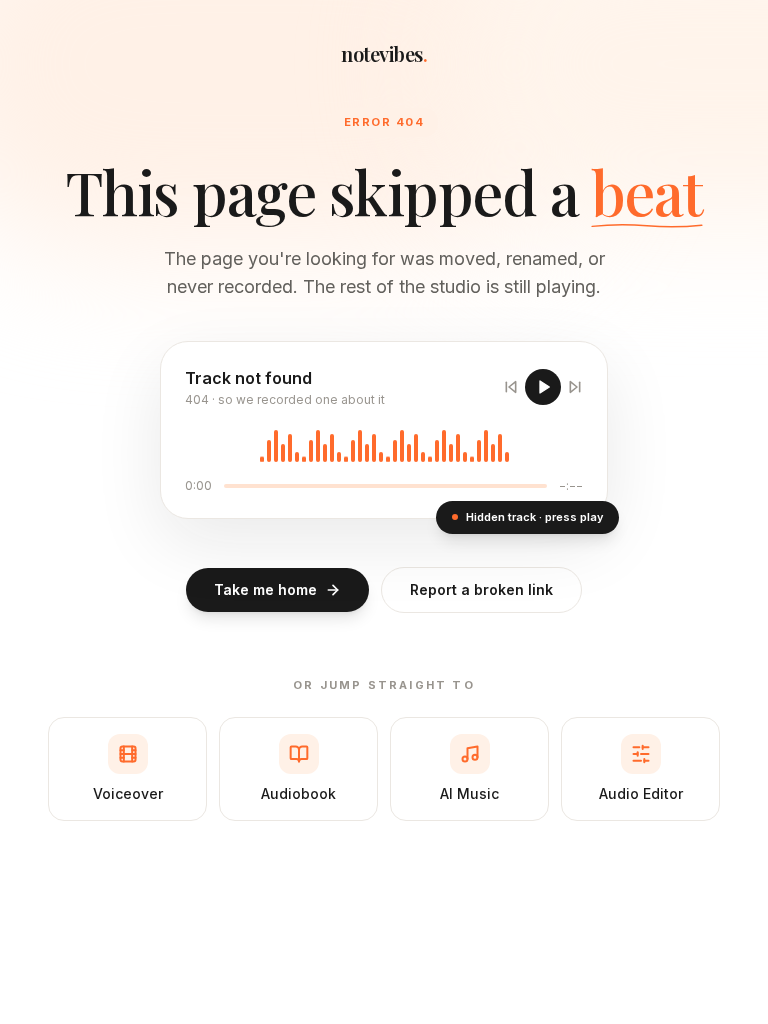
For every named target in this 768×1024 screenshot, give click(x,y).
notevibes (384, 53)
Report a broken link (481, 589)
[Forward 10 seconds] (575, 387)
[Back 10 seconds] (511, 387)
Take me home (265, 589)
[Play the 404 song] (543, 387)
